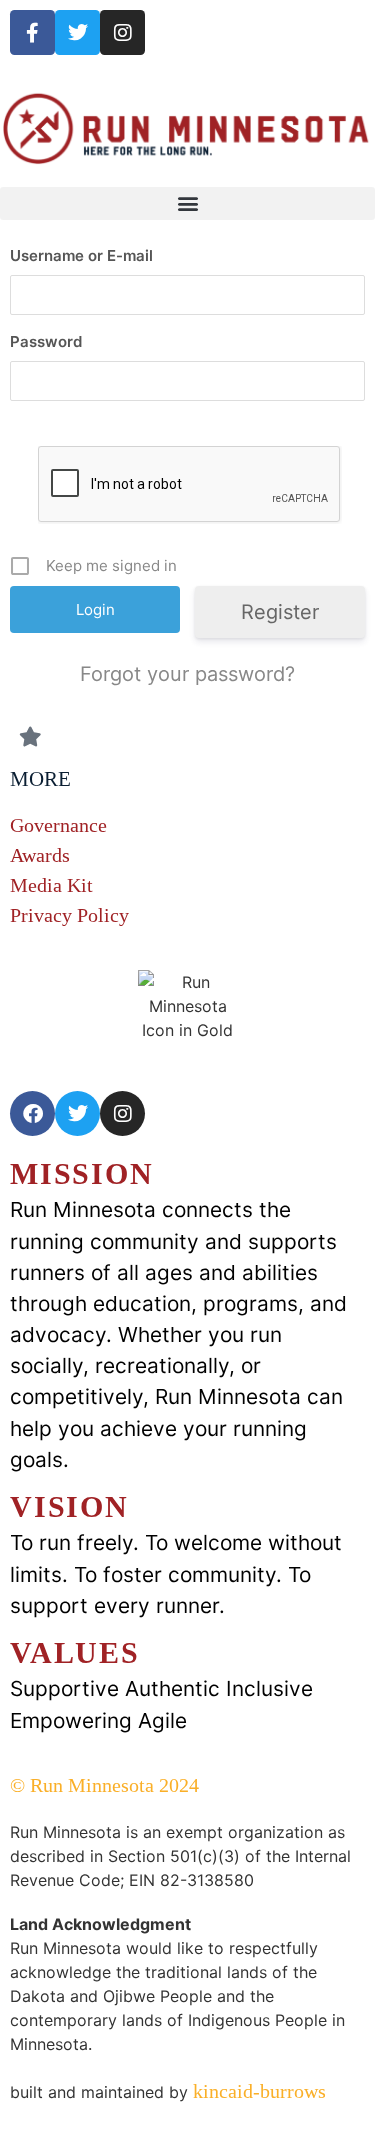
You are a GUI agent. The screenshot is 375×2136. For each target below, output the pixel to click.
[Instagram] (122, 32)
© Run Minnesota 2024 (104, 1785)
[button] (187, 203)
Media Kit (51, 885)
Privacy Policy (69, 915)
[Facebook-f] (32, 32)
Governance (58, 825)
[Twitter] (77, 32)
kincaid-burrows (257, 2091)
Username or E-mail (81, 255)
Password (46, 341)
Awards (40, 855)
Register (280, 612)
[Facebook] (32, 1113)
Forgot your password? (187, 674)
